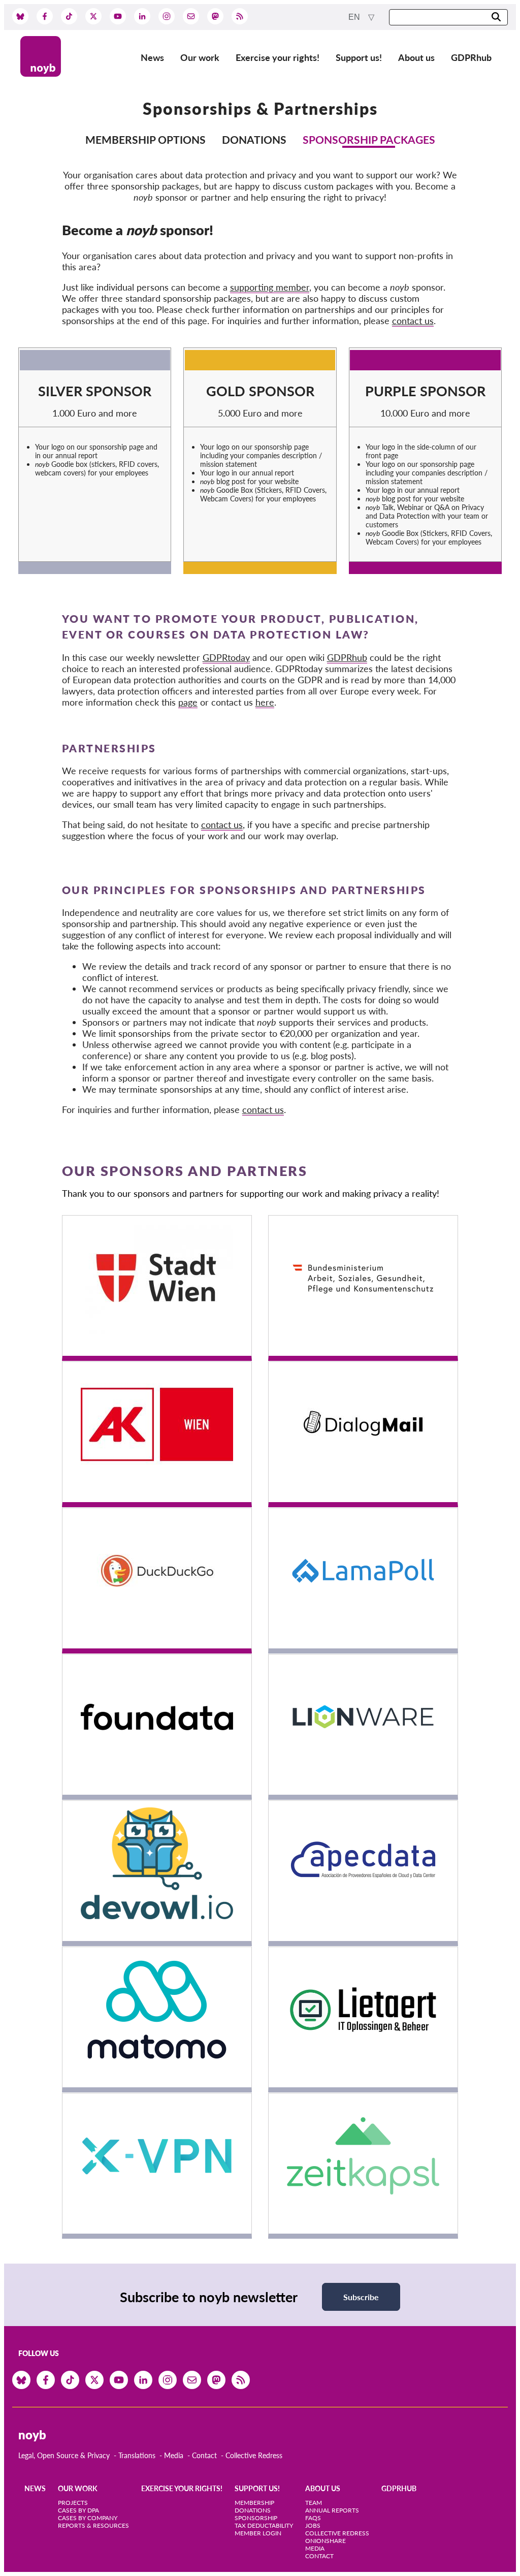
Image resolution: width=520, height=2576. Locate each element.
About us (416, 57)
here (265, 702)
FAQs (313, 2518)
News (152, 57)
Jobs (313, 2525)
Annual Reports (332, 2510)
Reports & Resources (93, 2525)
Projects (73, 2503)
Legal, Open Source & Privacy (64, 2455)
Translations (137, 2455)
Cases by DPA (78, 2510)
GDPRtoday (226, 657)
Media (174, 2455)
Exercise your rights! (278, 57)
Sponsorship (256, 2518)
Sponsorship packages (369, 139)
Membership (254, 2503)
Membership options (145, 139)
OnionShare (326, 2541)
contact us (413, 321)
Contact (204, 2455)
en (355, 17)
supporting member (270, 287)
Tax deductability (264, 2525)
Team (314, 2503)
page (188, 702)
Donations (254, 139)
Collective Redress (254, 2455)
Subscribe (361, 2297)
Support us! (359, 57)
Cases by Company (88, 2518)
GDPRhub (471, 57)
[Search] (496, 18)
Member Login (258, 2533)
